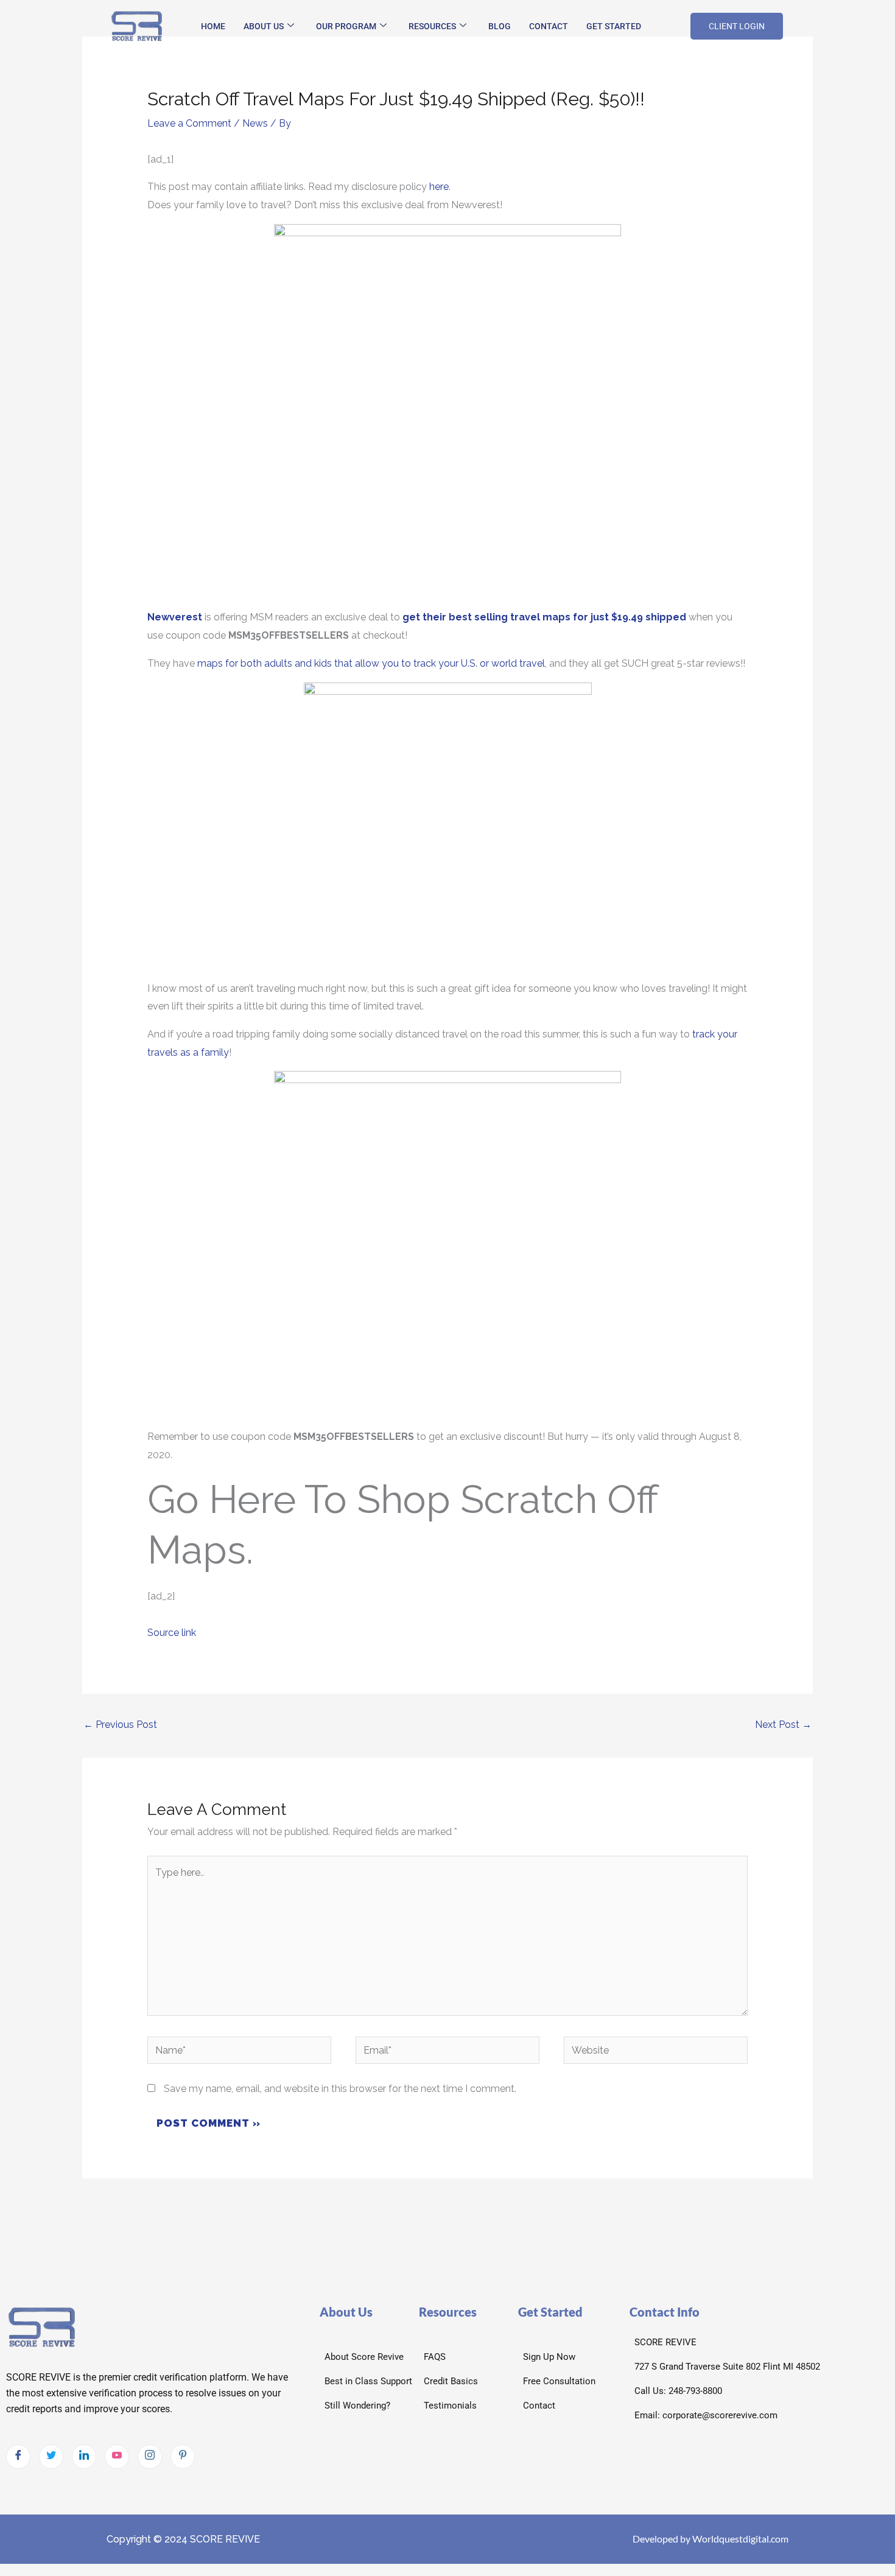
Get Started (614, 26)
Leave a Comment (189, 123)
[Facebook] (18, 2457)
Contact (549, 26)
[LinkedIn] (84, 2457)
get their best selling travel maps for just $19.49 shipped (544, 617)
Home (213, 26)
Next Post (783, 1725)
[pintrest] (183, 2457)
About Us (264, 26)
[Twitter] (51, 2457)
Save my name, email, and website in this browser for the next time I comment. (340, 2089)
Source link (172, 1633)
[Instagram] (150, 2457)
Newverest (175, 617)
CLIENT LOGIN (737, 26)
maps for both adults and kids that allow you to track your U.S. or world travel (371, 663)
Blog (500, 26)
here (439, 187)
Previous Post (120, 1725)
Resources (432, 26)
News (255, 123)
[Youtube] (117, 2457)
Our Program (346, 26)
